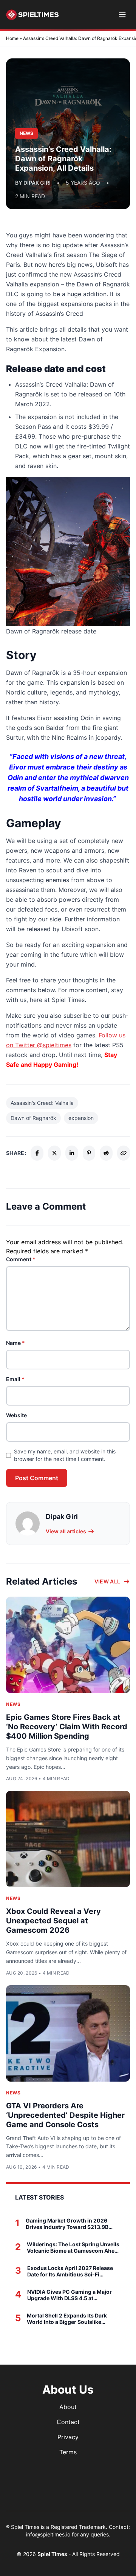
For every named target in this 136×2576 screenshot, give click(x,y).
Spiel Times (53, 2554)
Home (12, 38)
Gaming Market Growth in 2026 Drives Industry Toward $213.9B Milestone (67, 2224)
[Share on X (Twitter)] (54, 1153)
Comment (21, 1259)
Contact (68, 2422)
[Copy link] (124, 1153)
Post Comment (37, 1478)
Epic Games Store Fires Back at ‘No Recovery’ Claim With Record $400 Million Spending (67, 1727)
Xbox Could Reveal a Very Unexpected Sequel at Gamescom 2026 (53, 1921)
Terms (68, 2452)
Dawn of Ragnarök (33, 1118)
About (68, 2407)
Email (15, 1379)
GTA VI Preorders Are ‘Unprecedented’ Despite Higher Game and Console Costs (65, 2115)
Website (16, 1415)
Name (15, 1343)
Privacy (68, 2437)
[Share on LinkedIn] (72, 1153)
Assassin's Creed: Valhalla (42, 1103)
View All (107, 1581)
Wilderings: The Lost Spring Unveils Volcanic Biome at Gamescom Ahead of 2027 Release (74, 2248)
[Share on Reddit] (106, 1153)
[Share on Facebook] (37, 1153)
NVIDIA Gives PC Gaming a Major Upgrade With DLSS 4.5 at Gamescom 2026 (70, 2295)
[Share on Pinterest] (89, 1153)
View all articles (66, 1531)
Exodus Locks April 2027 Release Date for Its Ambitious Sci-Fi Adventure (70, 2271)
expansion (81, 1118)
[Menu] (122, 15)
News (13, 1704)
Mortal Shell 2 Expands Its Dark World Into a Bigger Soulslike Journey (67, 2319)
